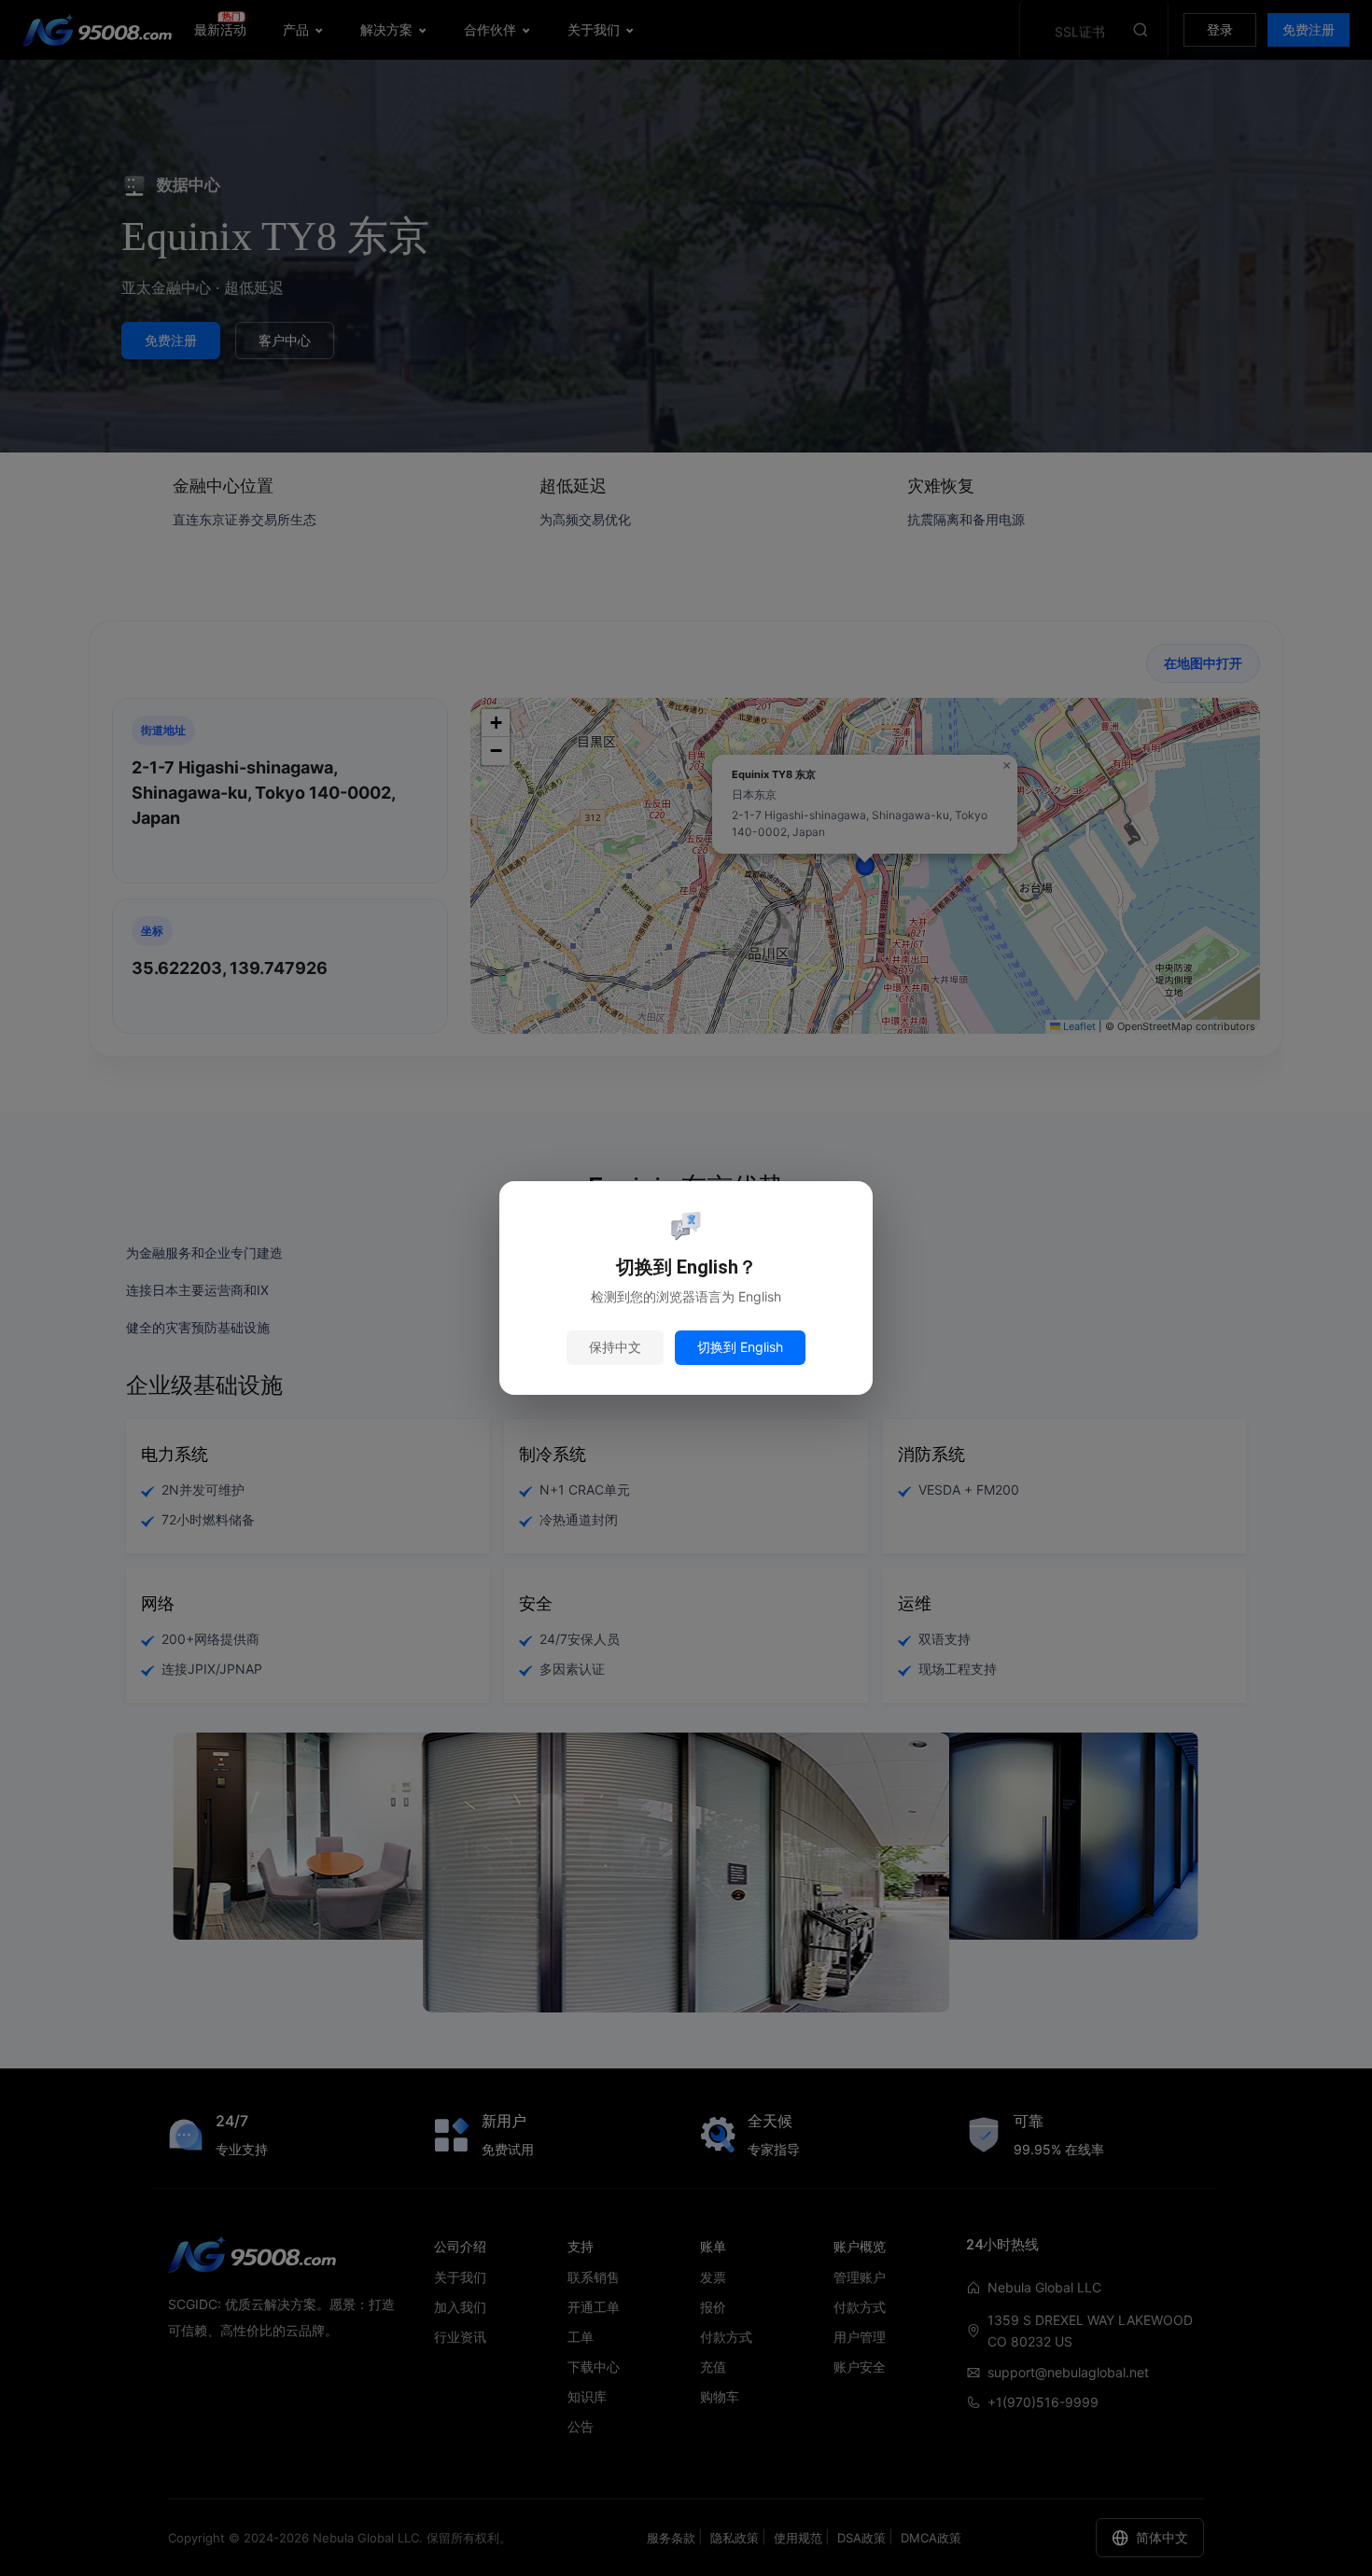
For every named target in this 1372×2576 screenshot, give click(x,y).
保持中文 (615, 1347)
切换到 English (740, 1347)
